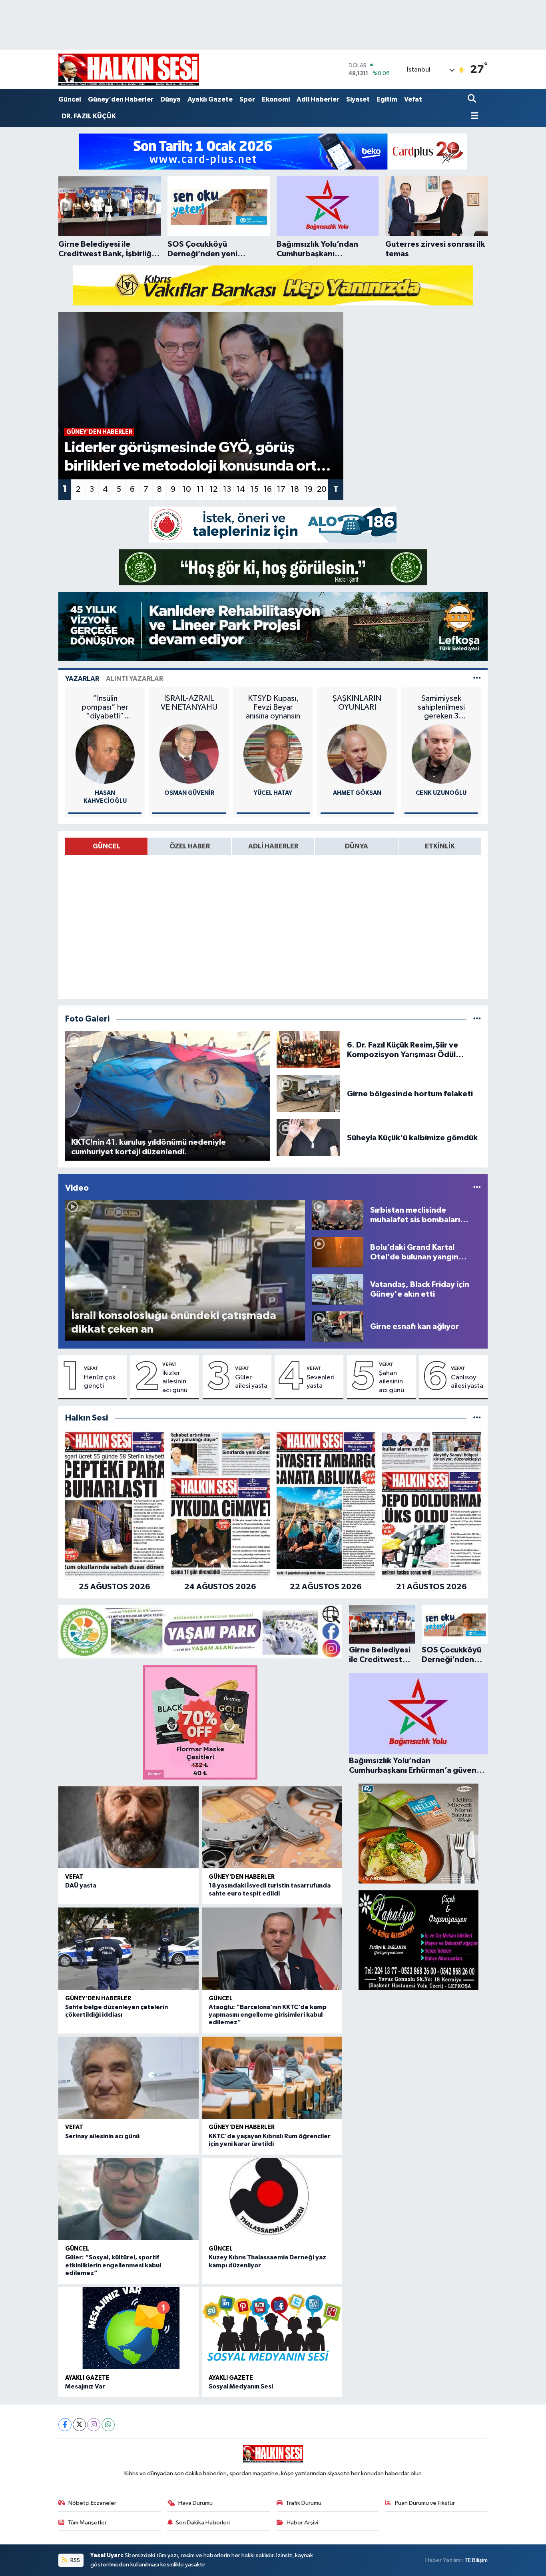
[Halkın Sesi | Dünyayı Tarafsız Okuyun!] (129, 69)
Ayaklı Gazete (210, 99)
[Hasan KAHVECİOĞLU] (105, 754)
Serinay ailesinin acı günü (102, 2136)
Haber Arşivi (302, 2523)
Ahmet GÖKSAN (357, 793)
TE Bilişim (476, 2560)
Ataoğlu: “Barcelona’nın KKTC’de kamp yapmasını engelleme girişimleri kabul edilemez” (268, 2015)
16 (268, 489)
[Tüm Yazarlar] (477, 679)
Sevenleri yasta (321, 1382)
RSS (75, 2560)
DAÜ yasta (81, 1886)
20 (322, 489)
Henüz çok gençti (100, 1382)
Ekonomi (276, 99)
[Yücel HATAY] (273, 754)
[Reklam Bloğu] (273, 151)
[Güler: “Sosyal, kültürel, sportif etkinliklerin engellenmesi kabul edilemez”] (129, 2199)
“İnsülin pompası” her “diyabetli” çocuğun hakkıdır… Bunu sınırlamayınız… (105, 707)
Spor (247, 99)
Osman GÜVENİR (189, 793)
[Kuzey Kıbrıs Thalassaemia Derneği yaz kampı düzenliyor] (272, 2199)
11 (200, 489)
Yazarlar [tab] (82, 679)
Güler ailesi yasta (251, 1382)
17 (281, 489)
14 (241, 489)
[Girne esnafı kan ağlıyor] (338, 1326)
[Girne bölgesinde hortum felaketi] (308, 1094)
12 (213, 489)
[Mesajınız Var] (129, 2328)
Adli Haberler (318, 99)
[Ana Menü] (473, 117)
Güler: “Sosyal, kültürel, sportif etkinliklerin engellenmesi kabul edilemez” (113, 2265)
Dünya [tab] (357, 846)
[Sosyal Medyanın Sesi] (272, 2328)
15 (254, 489)
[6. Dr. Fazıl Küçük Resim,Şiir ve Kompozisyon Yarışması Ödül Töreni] (308, 1050)
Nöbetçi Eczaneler (92, 2503)
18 (295, 489)
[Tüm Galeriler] (477, 1019)
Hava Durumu (195, 2503)
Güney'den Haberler (121, 99)
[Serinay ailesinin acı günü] (129, 2078)
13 (227, 489)
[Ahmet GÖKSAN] (357, 754)
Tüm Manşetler (87, 2523)
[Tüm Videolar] (477, 1188)
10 (187, 489)
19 (308, 489)
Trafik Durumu (304, 2503)
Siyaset (358, 99)
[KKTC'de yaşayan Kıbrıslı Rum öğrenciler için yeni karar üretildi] (272, 2078)
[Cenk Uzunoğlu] (441, 754)
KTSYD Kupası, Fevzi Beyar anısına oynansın (273, 707)
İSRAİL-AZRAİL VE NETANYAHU (189, 703)
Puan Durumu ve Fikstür (425, 2503)
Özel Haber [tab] (190, 846)
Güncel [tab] (107, 846)
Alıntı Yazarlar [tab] (135, 679)
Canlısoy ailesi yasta (467, 1382)
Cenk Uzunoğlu (441, 793)
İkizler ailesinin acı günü (175, 1382)
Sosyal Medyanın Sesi (241, 2386)
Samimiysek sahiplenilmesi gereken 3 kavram (441, 707)
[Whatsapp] (108, 2425)
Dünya (170, 99)
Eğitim (387, 99)
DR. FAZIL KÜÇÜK (89, 116)
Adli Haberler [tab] (273, 846)
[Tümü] (477, 1418)
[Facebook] (65, 2425)
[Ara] (473, 99)
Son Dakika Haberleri (203, 2523)
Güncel (70, 99)
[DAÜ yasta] (129, 1828)
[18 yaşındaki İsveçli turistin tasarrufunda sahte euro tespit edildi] (272, 1828)
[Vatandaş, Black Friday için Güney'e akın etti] (338, 1289)
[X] (79, 2425)
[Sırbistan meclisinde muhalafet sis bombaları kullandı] (338, 1215)
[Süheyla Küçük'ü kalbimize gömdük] (308, 1138)
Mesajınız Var (85, 2386)
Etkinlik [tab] (440, 846)
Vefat (413, 99)
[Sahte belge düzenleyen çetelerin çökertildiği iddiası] (129, 1949)
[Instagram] (94, 2425)
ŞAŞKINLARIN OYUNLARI (357, 703)
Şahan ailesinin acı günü (392, 1382)
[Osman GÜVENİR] (189, 754)
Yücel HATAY (273, 793)
